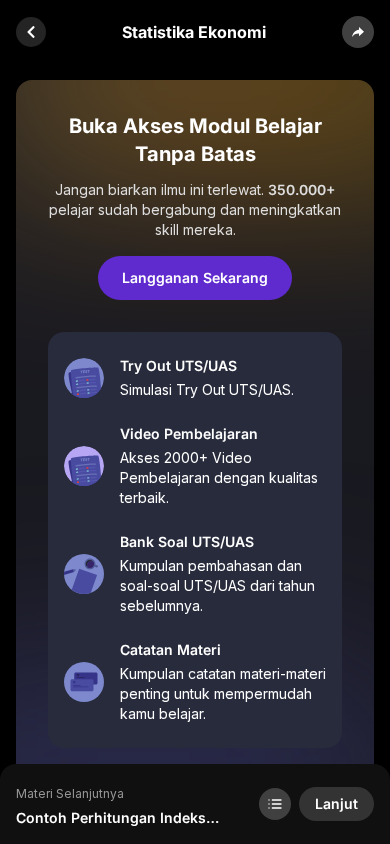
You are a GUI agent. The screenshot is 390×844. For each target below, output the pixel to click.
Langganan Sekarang (195, 277)
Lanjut (336, 803)
